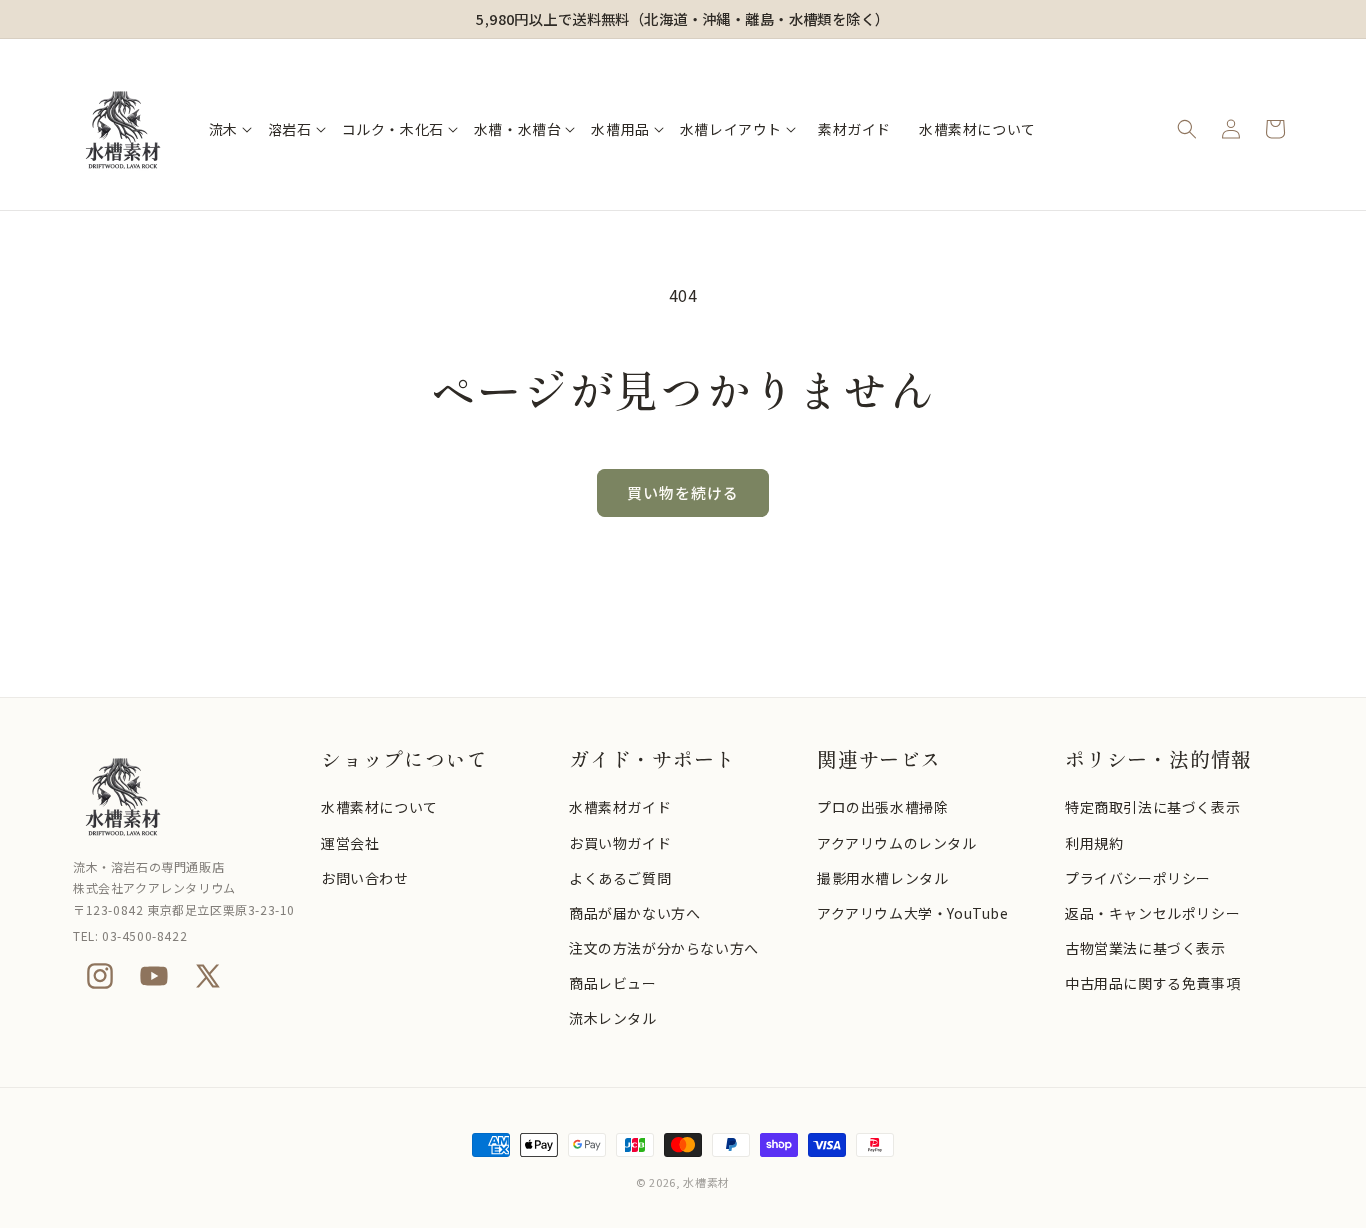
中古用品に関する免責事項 (1152, 983)
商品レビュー (613, 983)
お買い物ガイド (620, 843)
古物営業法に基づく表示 (1145, 948)
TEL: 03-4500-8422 (130, 935)
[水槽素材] (187, 796)
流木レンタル (613, 1018)
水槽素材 (706, 1182)
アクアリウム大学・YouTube (913, 913)
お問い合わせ (365, 878)
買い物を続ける (683, 492)
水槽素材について (379, 807)
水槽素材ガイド (620, 807)
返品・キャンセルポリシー (1152, 913)
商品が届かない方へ (634, 913)
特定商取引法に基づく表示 (1152, 807)
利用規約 (1094, 843)
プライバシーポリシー (1138, 878)
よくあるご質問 (620, 878)
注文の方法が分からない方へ (664, 948)
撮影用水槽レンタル (882, 878)
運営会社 (350, 843)
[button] (230, 129)
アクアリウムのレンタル (897, 843)
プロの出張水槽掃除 (882, 807)
